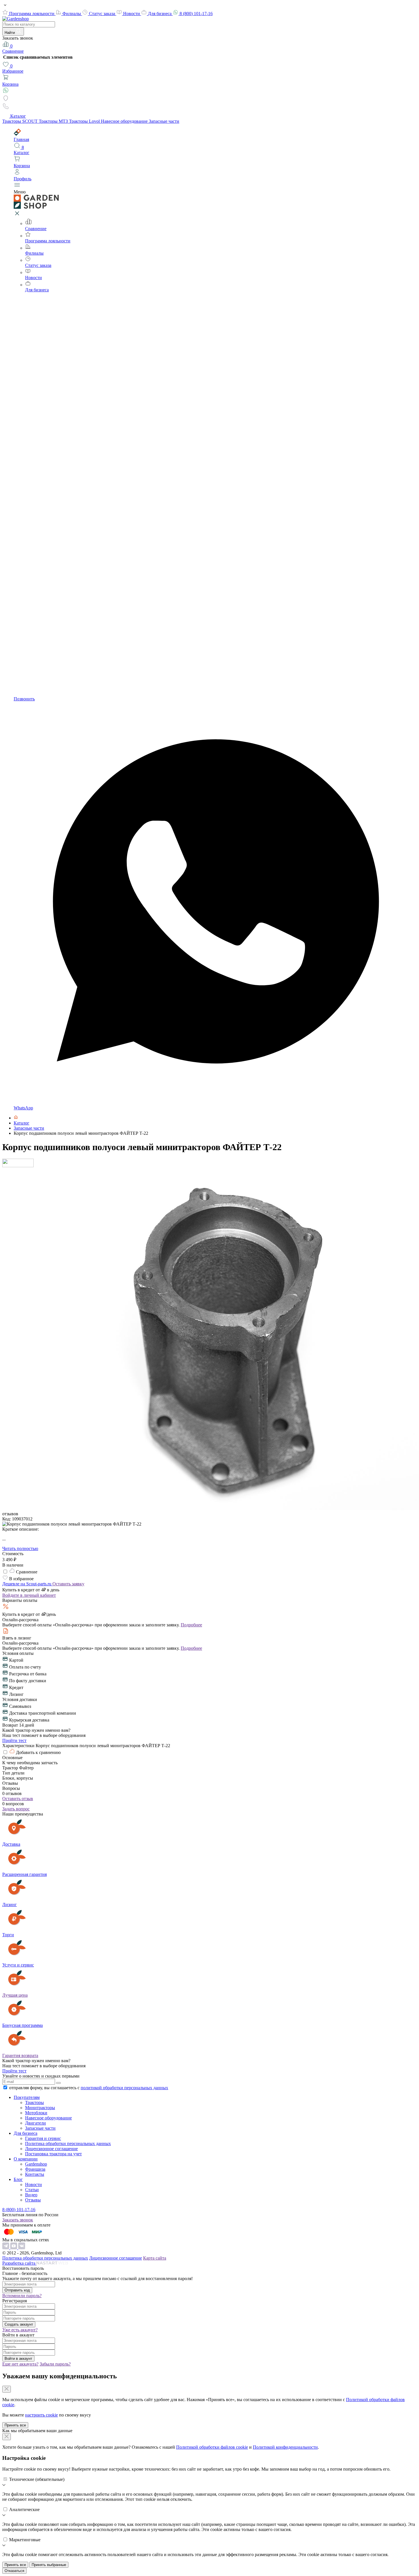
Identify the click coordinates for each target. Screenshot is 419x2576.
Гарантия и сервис (43, 2138)
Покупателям (27, 2097)
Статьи (32, 2190)
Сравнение (13, 49)
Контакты (35, 2174)
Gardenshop (36, 2164)
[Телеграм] (6, 2248)
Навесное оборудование (125, 121)
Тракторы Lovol (85, 121)
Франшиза (35, 2169)
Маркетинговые (25, 2540)
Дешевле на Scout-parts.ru (27, 1584)
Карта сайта (155, 2258)
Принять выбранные (49, 2565)
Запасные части (164, 121)
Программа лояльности (32, 14)
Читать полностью (20, 1548)
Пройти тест (14, 1740)
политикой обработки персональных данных (124, 2088)
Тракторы (34, 2102)
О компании (26, 2159)
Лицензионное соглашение (51, 2149)
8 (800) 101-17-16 (196, 14)
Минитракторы (40, 2108)
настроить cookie (41, 2415)
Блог (18, 2179)
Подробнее (191, 1625)
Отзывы (33, 2200)
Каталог (18, 116)
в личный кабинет (29, 1595)
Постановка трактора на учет (53, 2154)
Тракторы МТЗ (54, 121)
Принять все (15, 2425)
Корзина (10, 84)
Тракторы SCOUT (21, 121)
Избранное (13, 69)
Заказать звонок (18, 2220)
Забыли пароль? (55, 2364)
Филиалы (72, 14)
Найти (10, 33)
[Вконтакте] (22, 2248)
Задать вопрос (16, 1809)
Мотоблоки (36, 2113)
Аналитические (24, 2509)
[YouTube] (14, 2248)
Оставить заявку (68, 1584)
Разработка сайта (19, 2263)
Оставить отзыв (18, 1799)
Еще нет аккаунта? (20, 2364)
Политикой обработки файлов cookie (212, 2447)
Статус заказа (103, 14)
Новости (132, 14)
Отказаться (14, 2571)
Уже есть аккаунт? (20, 2330)
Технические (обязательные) (37, 2479)
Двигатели (35, 2123)
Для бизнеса (160, 14)
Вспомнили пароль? (22, 2296)
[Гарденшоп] (16, 1118)
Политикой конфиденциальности (285, 2447)
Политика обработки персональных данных (68, 2143)
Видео (31, 2195)
